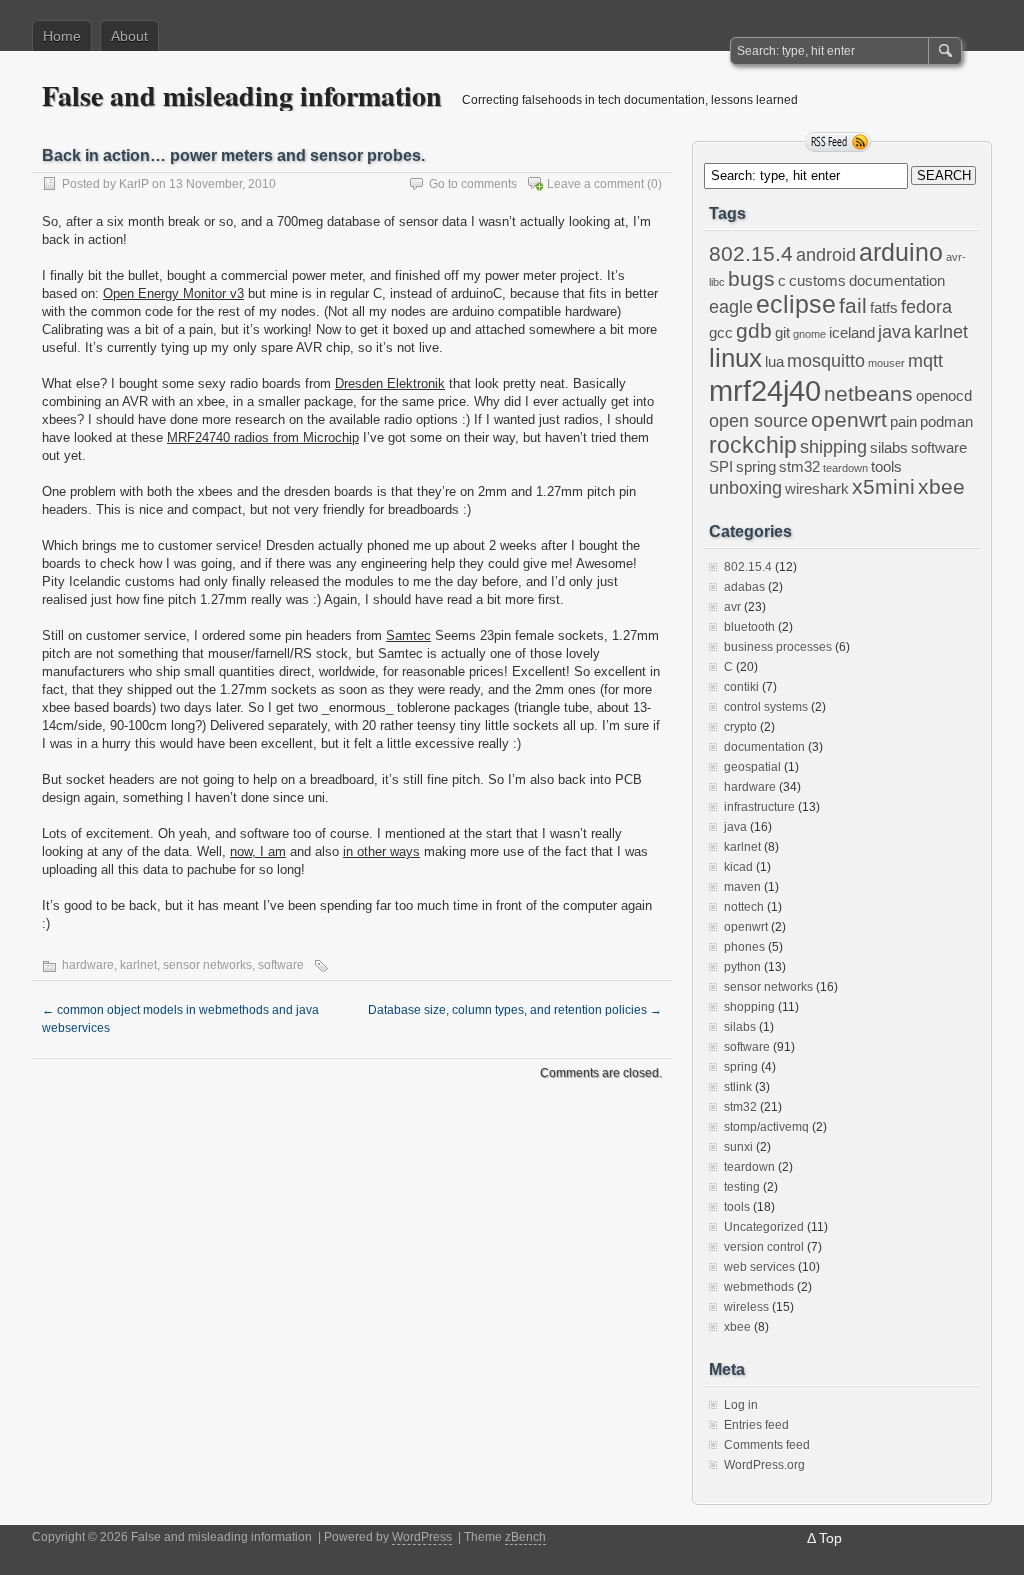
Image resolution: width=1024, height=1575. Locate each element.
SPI (721, 467)
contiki (741, 687)
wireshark (817, 489)
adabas (744, 587)
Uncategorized (764, 1227)
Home (62, 36)
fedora (926, 307)
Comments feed (767, 1445)
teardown (845, 468)
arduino (901, 252)
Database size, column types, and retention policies (515, 1010)
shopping (749, 1007)
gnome (809, 334)
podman (946, 422)
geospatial (752, 767)
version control (764, 1247)
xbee (941, 486)
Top (830, 1538)
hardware (88, 965)
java (894, 332)
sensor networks (207, 965)
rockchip (753, 445)
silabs (889, 448)
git (782, 333)
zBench (525, 1537)
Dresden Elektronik (390, 383)
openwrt (849, 419)
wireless (746, 1307)
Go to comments (473, 184)
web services (759, 1267)
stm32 (799, 467)
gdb (754, 330)
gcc (721, 333)
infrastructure (759, 807)
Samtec (408, 635)
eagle (731, 307)
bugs (751, 278)
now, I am (258, 851)
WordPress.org (764, 1465)
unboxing (745, 488)
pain (903, 422)
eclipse (796, 304)
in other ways (381, 851)
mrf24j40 (765, 390)
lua (774, 362)
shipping (833, 447)
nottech (744, 907)
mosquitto (826, 361)
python (742, 967)
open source (758, 421)
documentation (897, 281)
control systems (766, 707)
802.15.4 (751, 253)
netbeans (868, 393)
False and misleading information (242, 95)
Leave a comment (595, 184)
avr (732, 607)
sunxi (738, 1147)
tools (886, 467)
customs (817, 281)
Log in (741, 1405)
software (281, 965)
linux (735, 358)
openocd (944, 396)
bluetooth (749, 627)
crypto (740, 727)
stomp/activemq (766, 1127)
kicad (738, 867)
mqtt (925, 361)
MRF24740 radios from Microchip (263, 437)
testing (742, 1187)
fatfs (884, 308)
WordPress (422, 1537)
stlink (738, 1087)
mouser (886, 363)
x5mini (883, 486)
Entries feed (756, 1425)
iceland (852, 333)
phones (744, 947)
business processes (778, 647)
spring (756, 467)
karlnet (138, 965)
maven (742, 887)
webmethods (759, 1287)
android (826, 255)
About (129, 36)
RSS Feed (838, 142)
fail (853, 305)
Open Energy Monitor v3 (173, 293)
